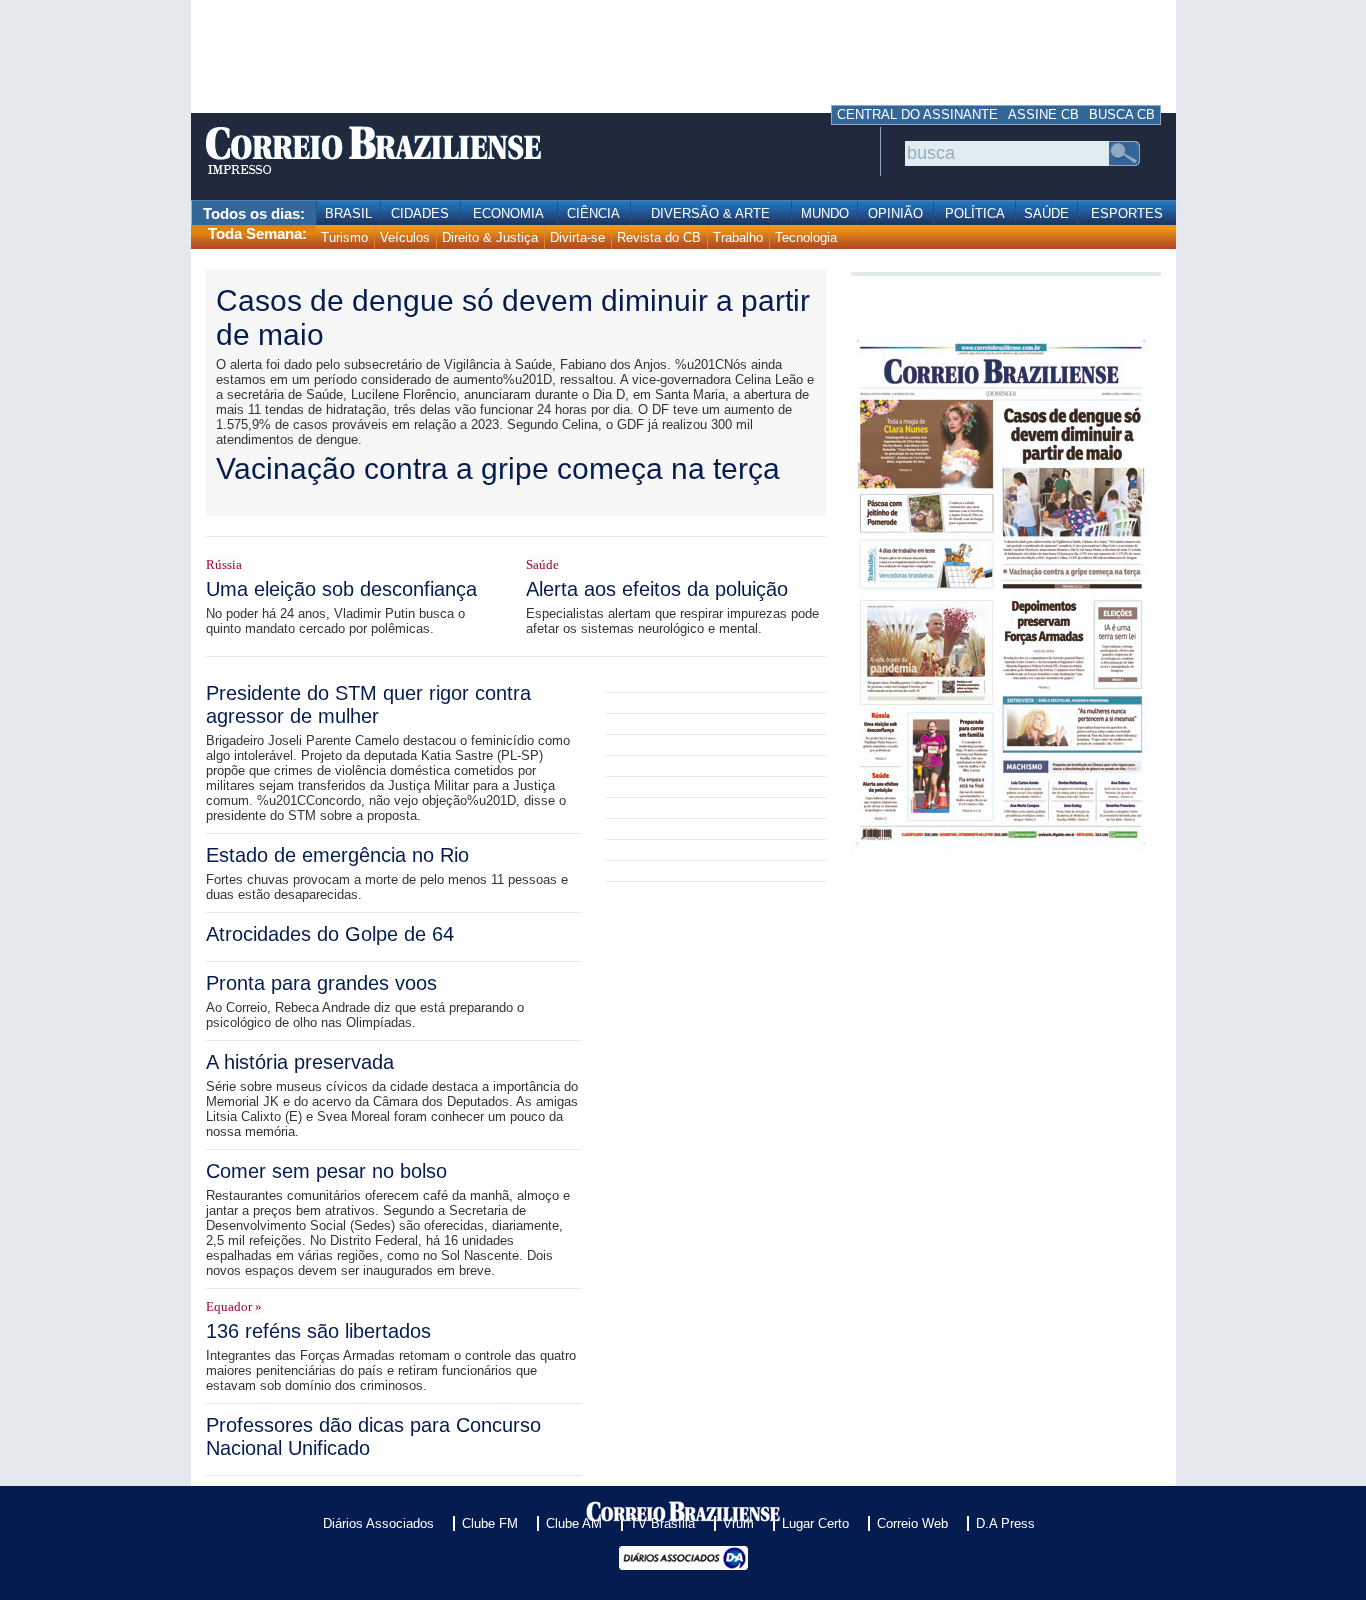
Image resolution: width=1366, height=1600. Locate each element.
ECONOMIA (508, 213)
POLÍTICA (975, 213)
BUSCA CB (1122, 114)
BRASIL (348, 213)
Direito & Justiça (490, 237)
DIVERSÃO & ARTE (710, 213)
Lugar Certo (815, 1523)
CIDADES (420, 213)
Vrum (738, 1523)
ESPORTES (1127, 213)
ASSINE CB (1043, 114)
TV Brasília (662, 1523)
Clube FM (490, 1523)
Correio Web (912, 1523)
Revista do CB (659, 237)
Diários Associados (378, 1523)
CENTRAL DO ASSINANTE (917, 114)
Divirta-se (577, 237)
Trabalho (738, 237)
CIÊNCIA (593, 213)
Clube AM (574, 1523)
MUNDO (825, 213)
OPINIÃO (895, 213)
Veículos (405, 237)
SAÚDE (1046, 213)
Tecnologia (806, 237)
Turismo (344, 237)
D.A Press (1005, 1523)
